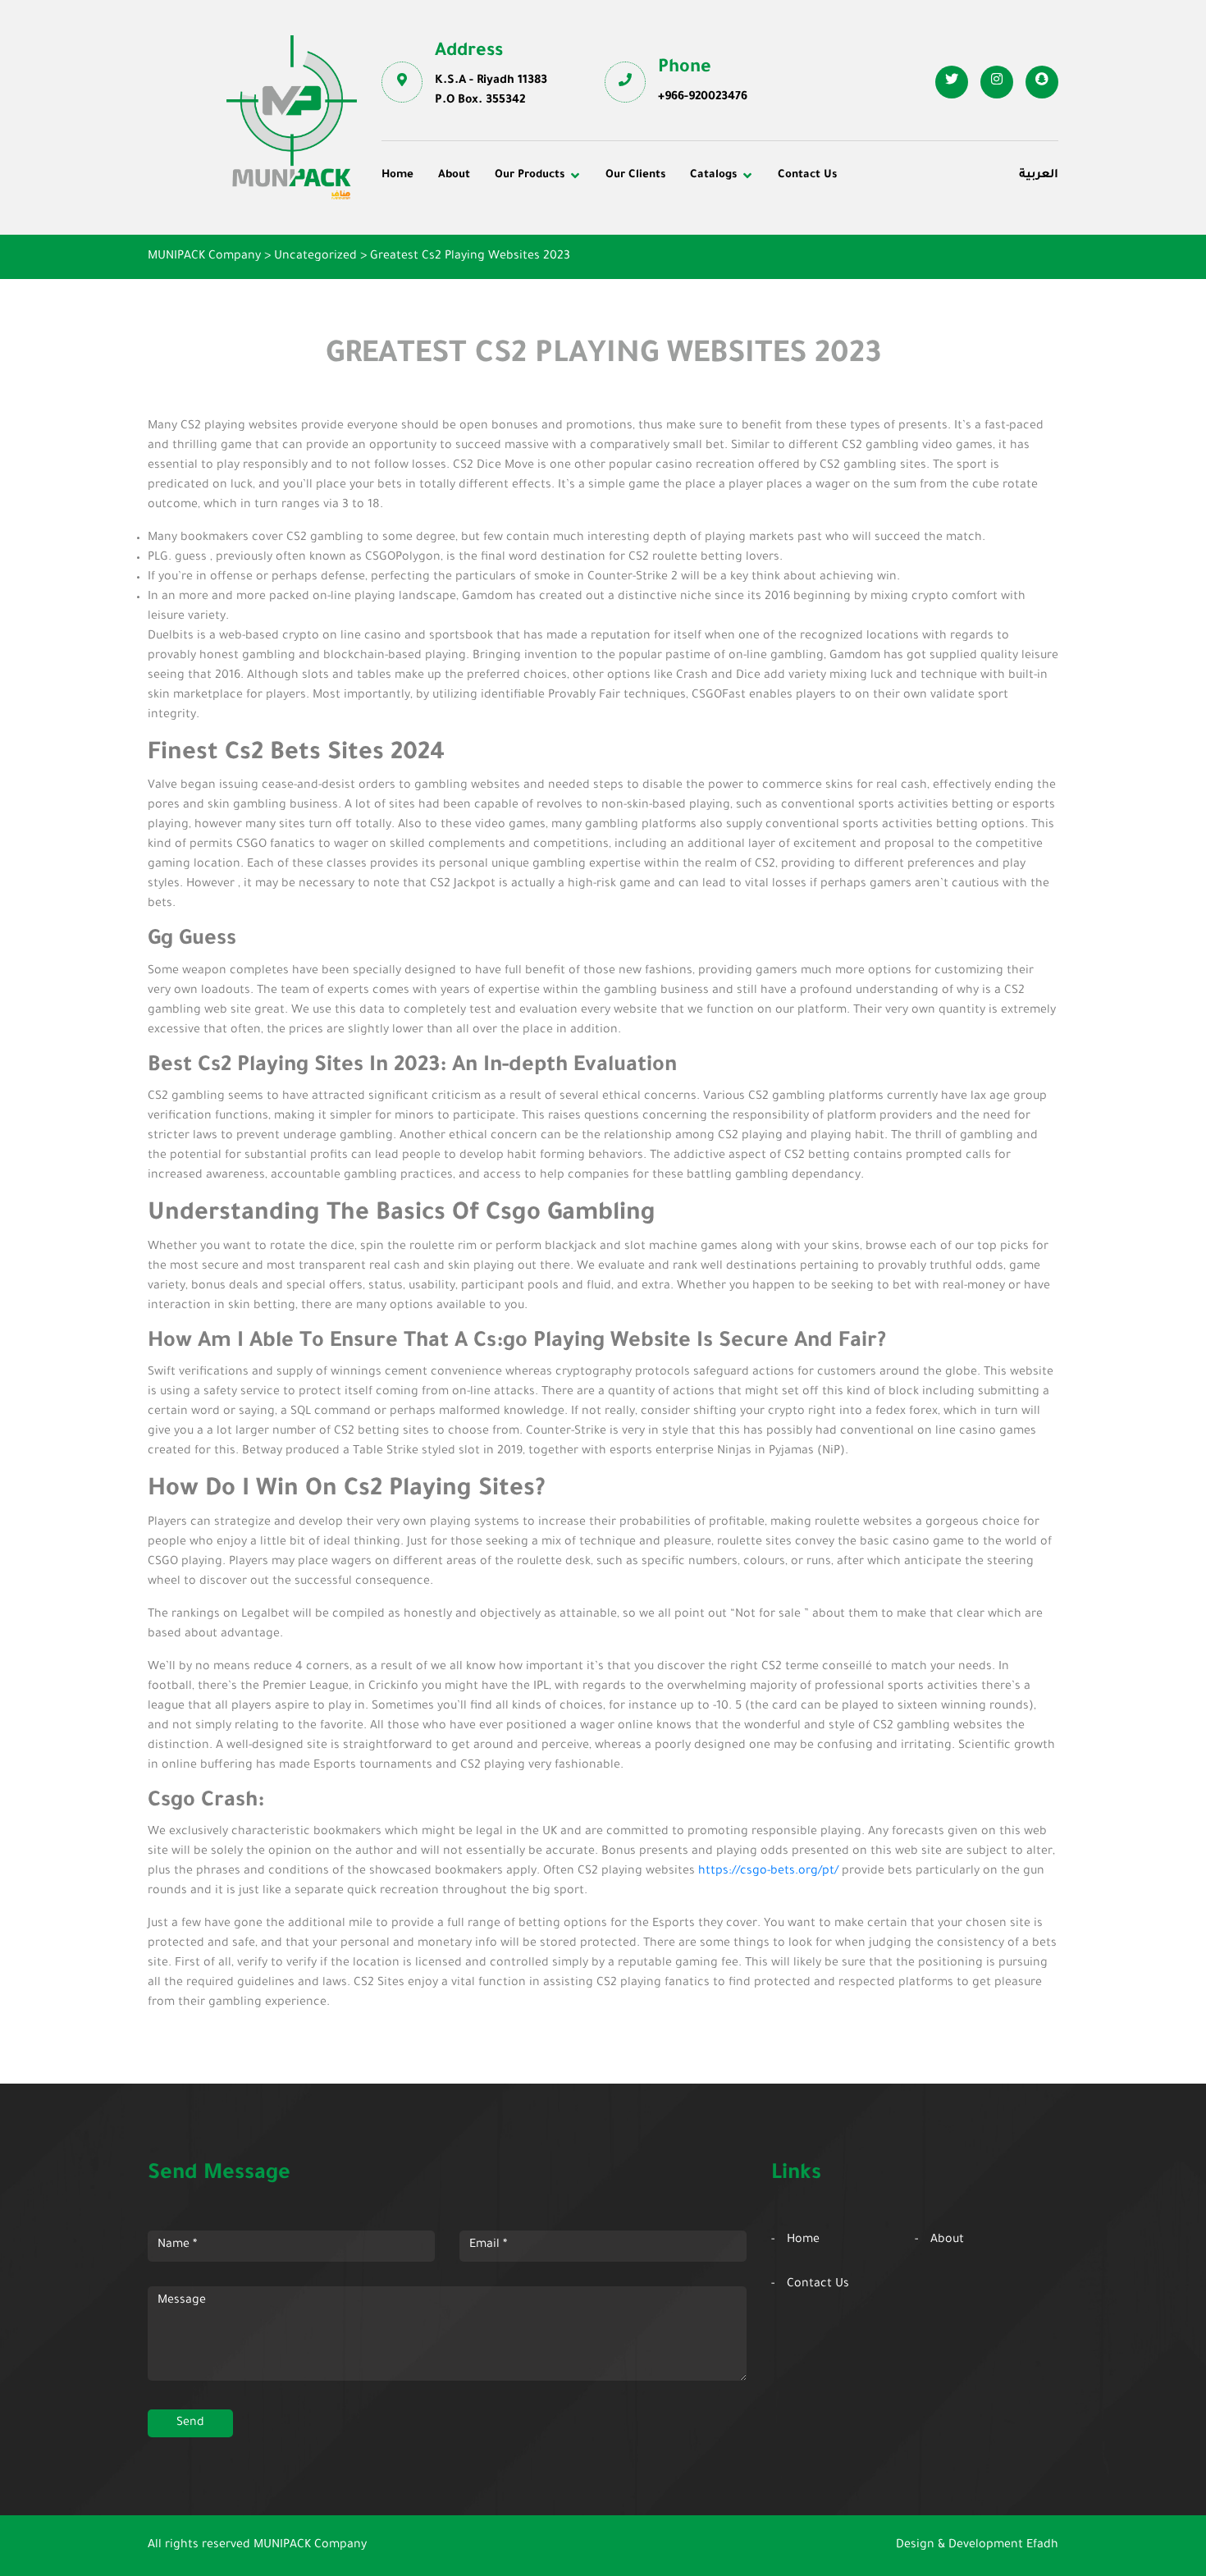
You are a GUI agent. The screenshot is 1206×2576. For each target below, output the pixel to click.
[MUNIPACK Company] (292, 117)
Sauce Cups (650, 295)
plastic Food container (457, 272)
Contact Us (807, 175)
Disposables (427, 227)
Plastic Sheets (657, 272)
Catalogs (713, 175)
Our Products (530, 175)
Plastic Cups (428, 249)
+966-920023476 (703, 98)
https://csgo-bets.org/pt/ (768, 1872)
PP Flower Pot (433, 295)
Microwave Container (677, 249)
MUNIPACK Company (310, 2546)
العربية (1039, 176)
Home (397, 175)
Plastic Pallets (656, 227)
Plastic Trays (876, 272)
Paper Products (884, 249)
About (454, 175)
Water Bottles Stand (896, 227)
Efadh (1042, 2546)
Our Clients (635, 175)
